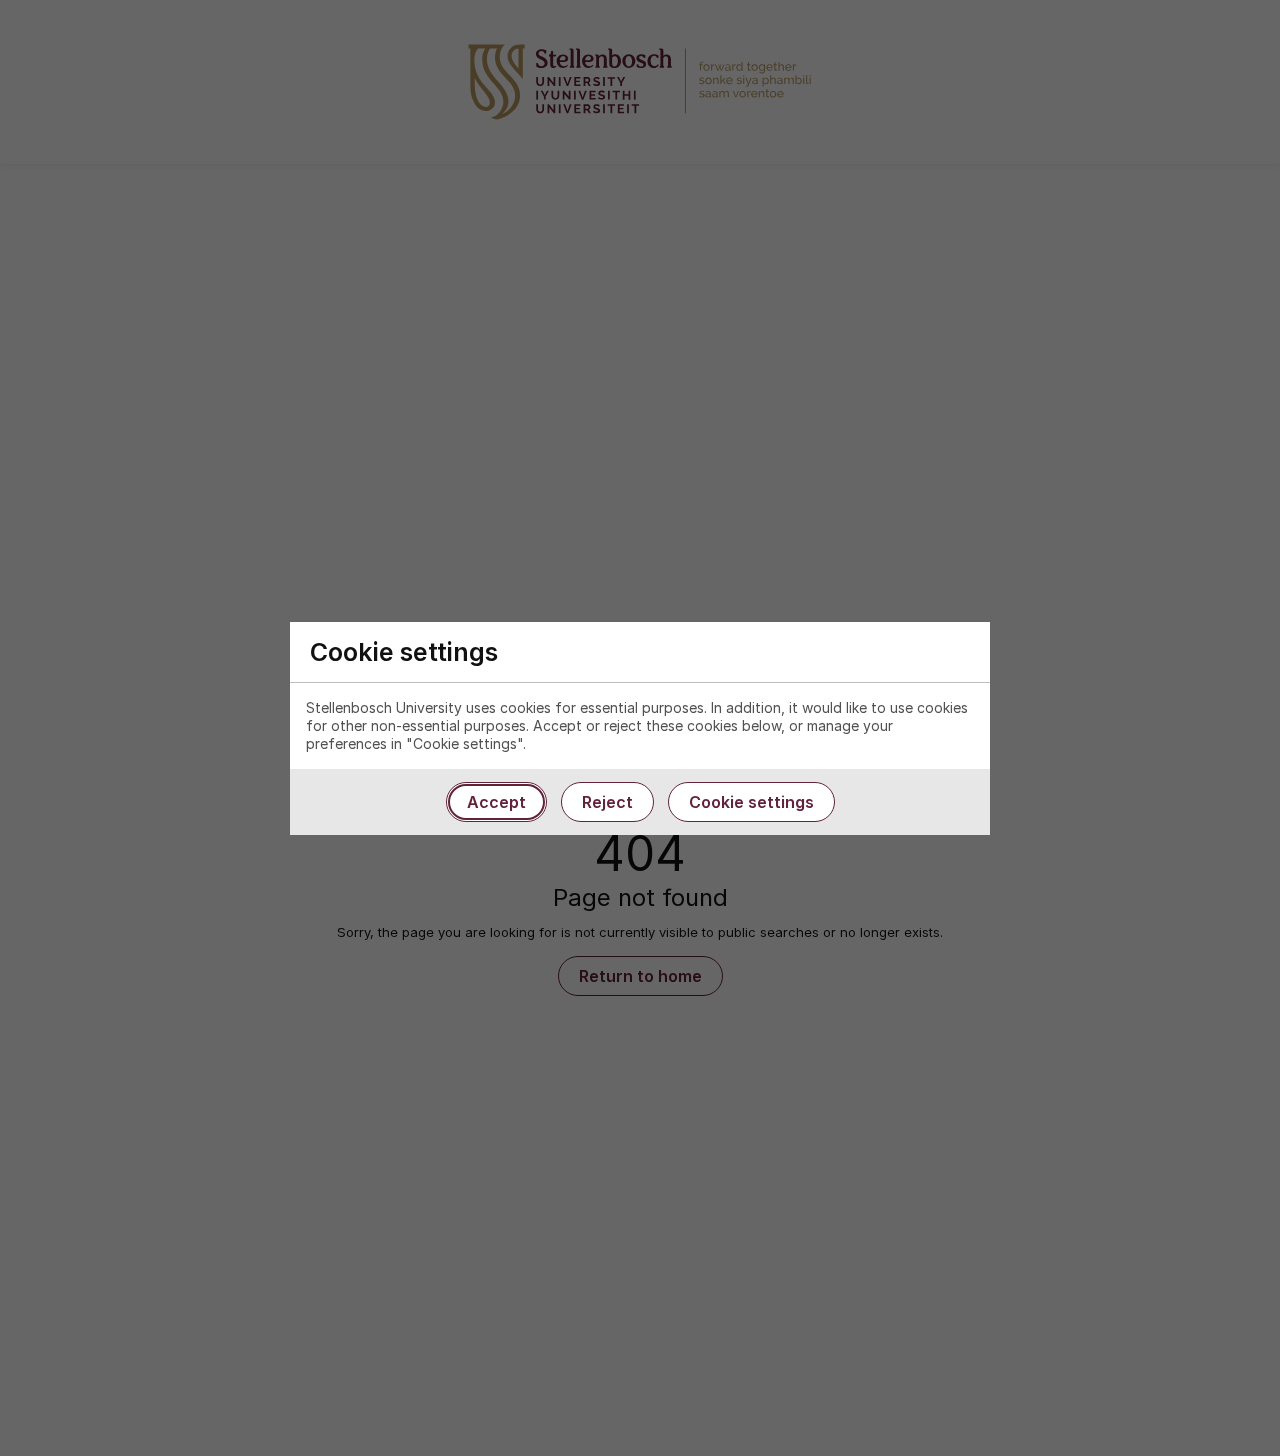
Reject (607, 802)
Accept (496, 802)
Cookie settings (751, 802)
